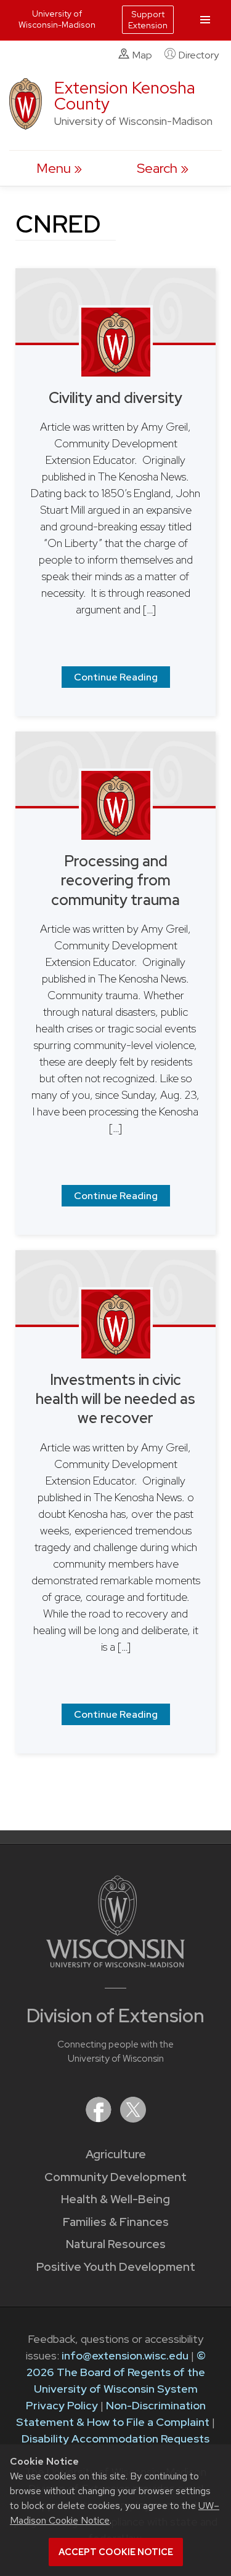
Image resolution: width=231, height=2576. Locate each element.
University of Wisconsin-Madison (57, 19)
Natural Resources (116, 2244)
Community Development (115, 2177)
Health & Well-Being (115, 2199)
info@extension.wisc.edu (125, 2355)
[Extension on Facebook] (100, 2119)
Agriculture (116, 2154)
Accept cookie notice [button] (116, 2552)
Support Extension (148, 20)
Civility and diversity (115, 398)
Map (142, 55)
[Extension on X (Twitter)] (133, 2119)
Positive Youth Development (116, 2267)
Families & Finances (116, 2222)
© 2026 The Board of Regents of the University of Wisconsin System (116, 2372)
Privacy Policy (62, 2405)
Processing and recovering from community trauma (115, 880)
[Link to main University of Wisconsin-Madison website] (115, 1964)
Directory (199, 55)
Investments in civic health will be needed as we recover (115, 1399)
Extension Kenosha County (125, 96)
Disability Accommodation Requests (115, 2438)
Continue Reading (116, 677)
